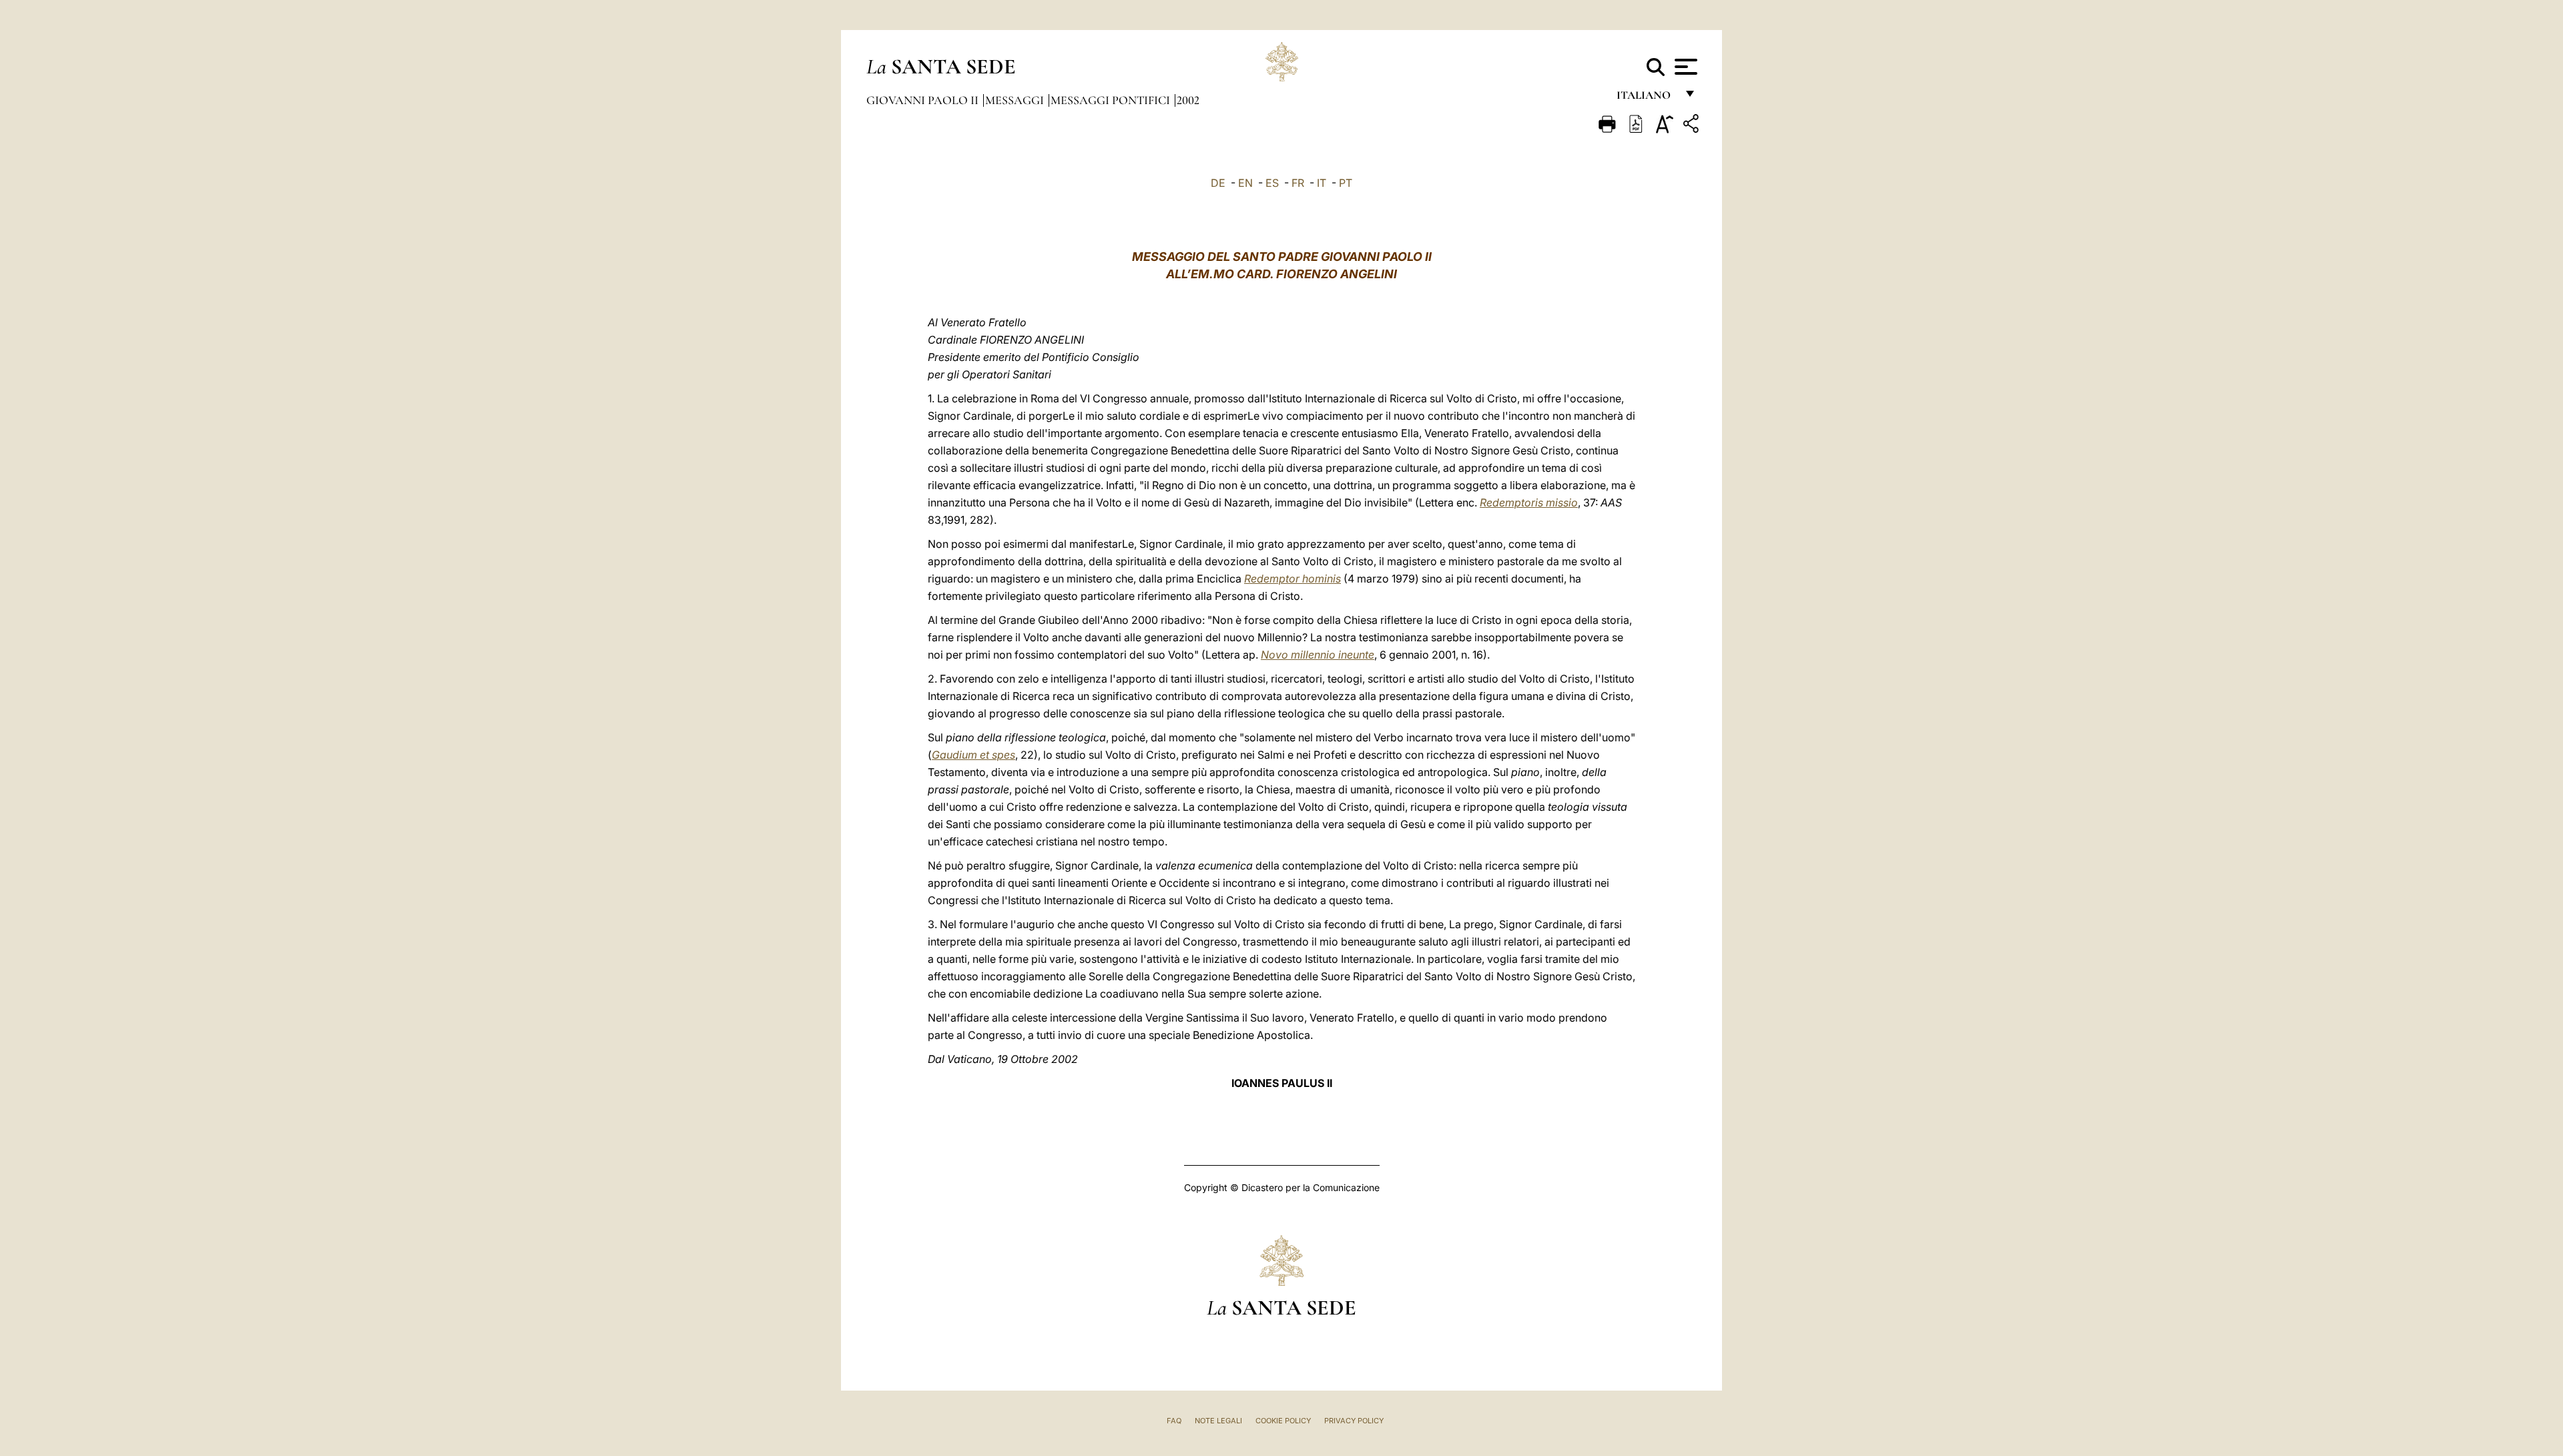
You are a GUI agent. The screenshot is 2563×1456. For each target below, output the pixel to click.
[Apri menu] (1684, 67)
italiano (1646, 98)
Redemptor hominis (1293, 579)
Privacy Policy (1354, 1421)
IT (1322, 183)
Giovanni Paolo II (924, 100)
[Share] (1693, 126)
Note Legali (1218, 1421)
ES (1272, 183)
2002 (1188, 100)
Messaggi (1016, 100)
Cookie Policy (1283, 1421)
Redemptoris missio (1529, 502)
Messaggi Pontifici (1112, 100)
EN (1245, 183)
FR (1298, 183)
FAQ (1174, 1421)
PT (1346, 183)
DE (1218, 183)
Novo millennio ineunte (1318, 655)
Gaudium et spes (973, 755)
